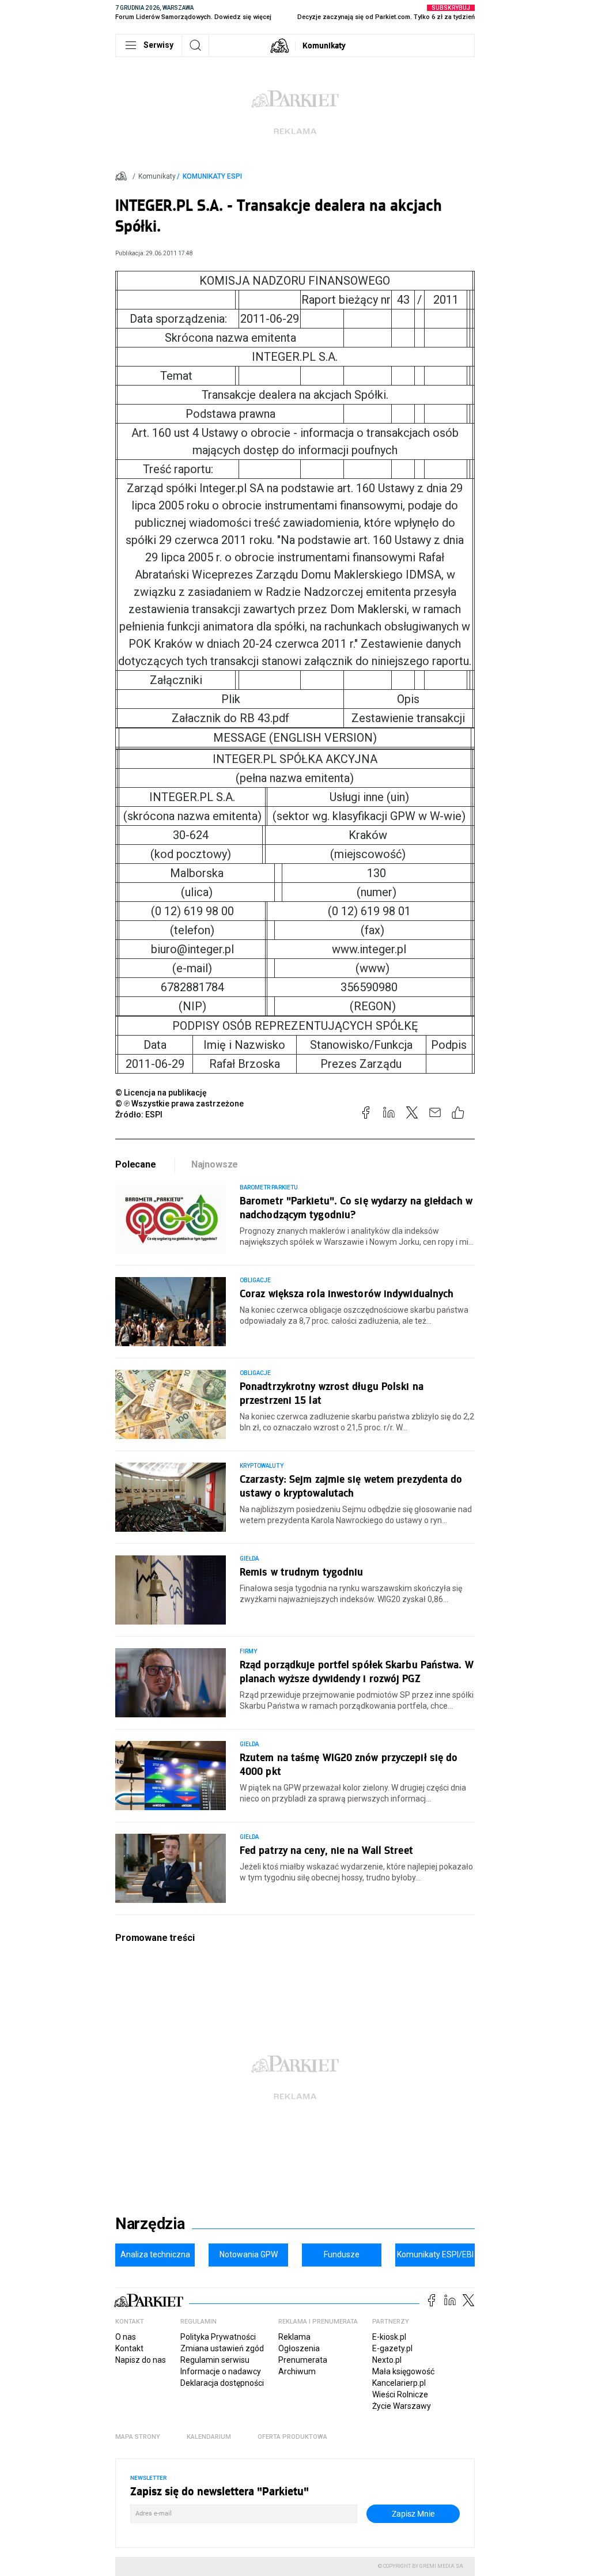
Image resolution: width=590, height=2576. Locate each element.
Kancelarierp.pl (399, 2383)
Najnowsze (215, 1164)
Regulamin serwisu (215, 2360)
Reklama (294, 2337)
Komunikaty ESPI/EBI (435, 2254)
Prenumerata (303, 2360)
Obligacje (255, 1280)
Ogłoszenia (299, 2348)
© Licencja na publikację (161, 1093)
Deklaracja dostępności (222, 2383)
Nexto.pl (387, 2360)
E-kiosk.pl (389, 2337)
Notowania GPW (249, 2254)
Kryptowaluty (262, 1466)
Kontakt (129, 2348)
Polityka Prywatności (218, 2337)
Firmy (248, 1651)
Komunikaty (324, 45)
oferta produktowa (292, 2437)
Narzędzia (150, 2224)
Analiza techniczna (155, 2254)
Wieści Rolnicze (400, 2394)
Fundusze (342, 2254)
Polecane (136, 1164)
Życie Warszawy (402, 2406)
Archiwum (297, 2371)
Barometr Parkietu (269, 1187)
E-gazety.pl (392, 2348)
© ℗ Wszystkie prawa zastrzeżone (179, 1104)
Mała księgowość (403, 2371)
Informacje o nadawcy (221, 2371)
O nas (126, 2337)
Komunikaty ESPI (212, 176)
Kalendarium (209, 2437)
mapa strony (138, 2437)
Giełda (249, 1559)
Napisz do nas (141, 2360)
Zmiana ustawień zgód (222, 2348)
